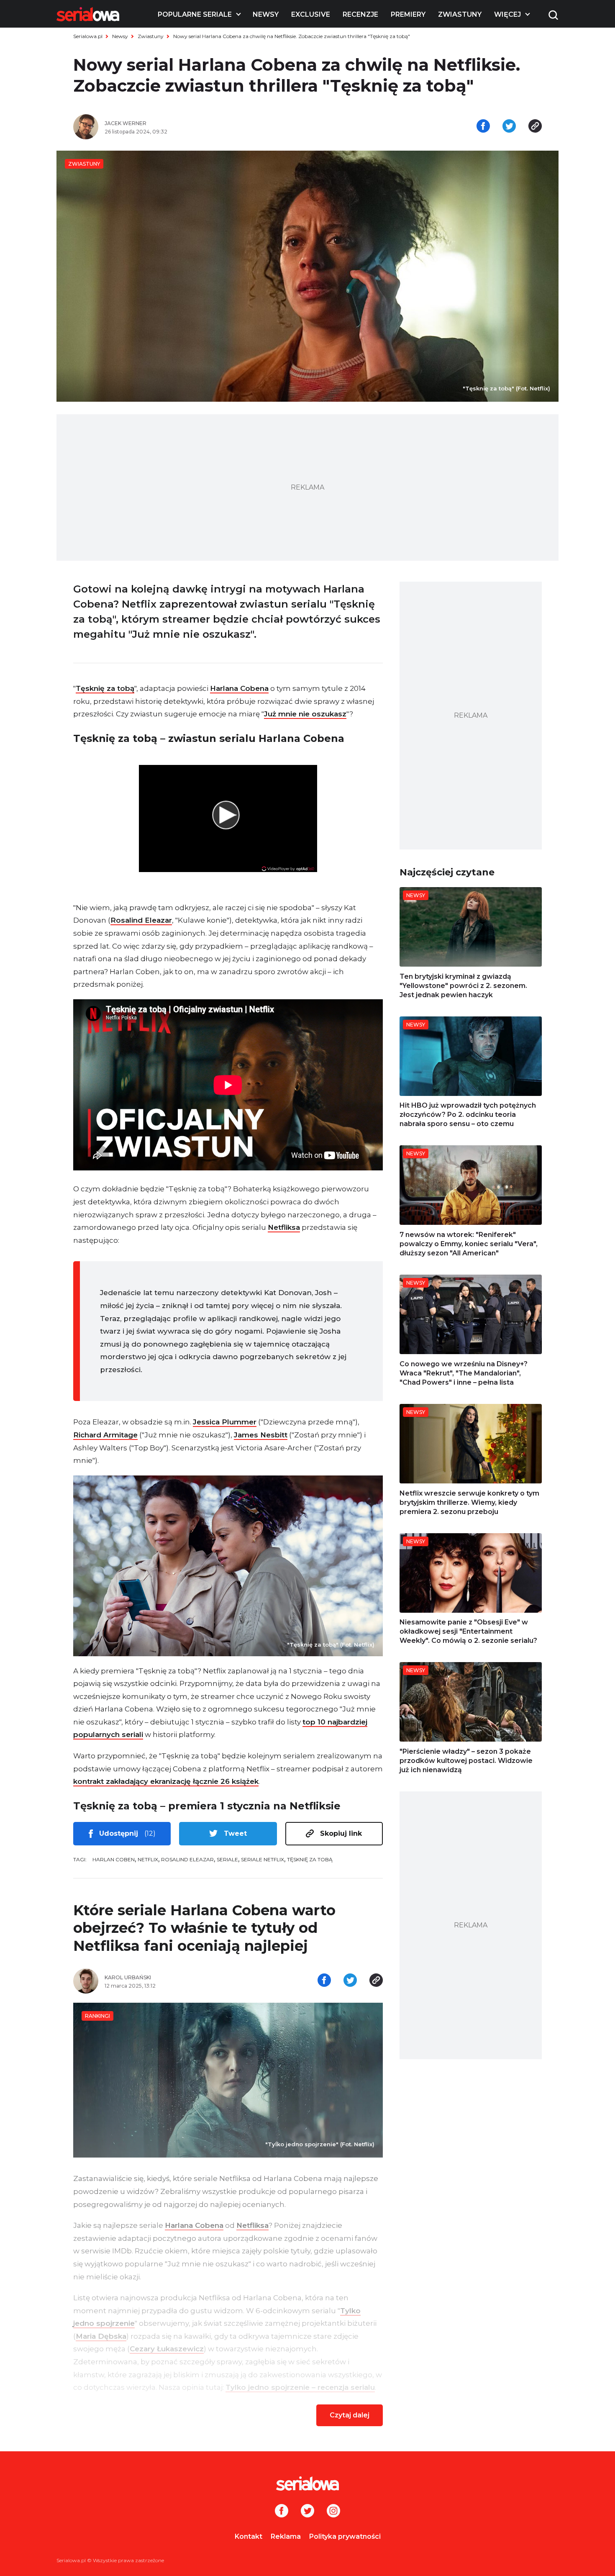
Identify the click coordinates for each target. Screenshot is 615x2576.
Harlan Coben (114, 1859)
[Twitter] (307, 2512)
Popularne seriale (195, 14)
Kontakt (249, 2536)
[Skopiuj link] (535, 127)
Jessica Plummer (225, 1422)
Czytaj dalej (350, 2415)
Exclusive (311, 14)
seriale (227, 1859)
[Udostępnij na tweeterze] (509, 127)
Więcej (507, 14)
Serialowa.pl (88, 36)
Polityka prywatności (345, 2536)
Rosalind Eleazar (141, 920)
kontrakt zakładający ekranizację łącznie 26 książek (166, 1781)
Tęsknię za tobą (105, 688)
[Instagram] (333, 2512)
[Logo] (88, 14)
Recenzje (360, 14)
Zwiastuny (460, 14)
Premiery (408, 14)
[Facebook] (282, 2512)
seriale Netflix (263, 1859)
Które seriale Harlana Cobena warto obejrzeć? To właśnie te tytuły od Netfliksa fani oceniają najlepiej (204, 1928)
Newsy (266, 14)
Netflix (148, 1859)
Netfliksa (284, 1227)
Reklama (286, 2536)
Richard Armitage (105, 1435)
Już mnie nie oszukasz (305, 714)
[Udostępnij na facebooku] (483, 127)
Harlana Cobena (239, 688)
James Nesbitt (261, 1435)
